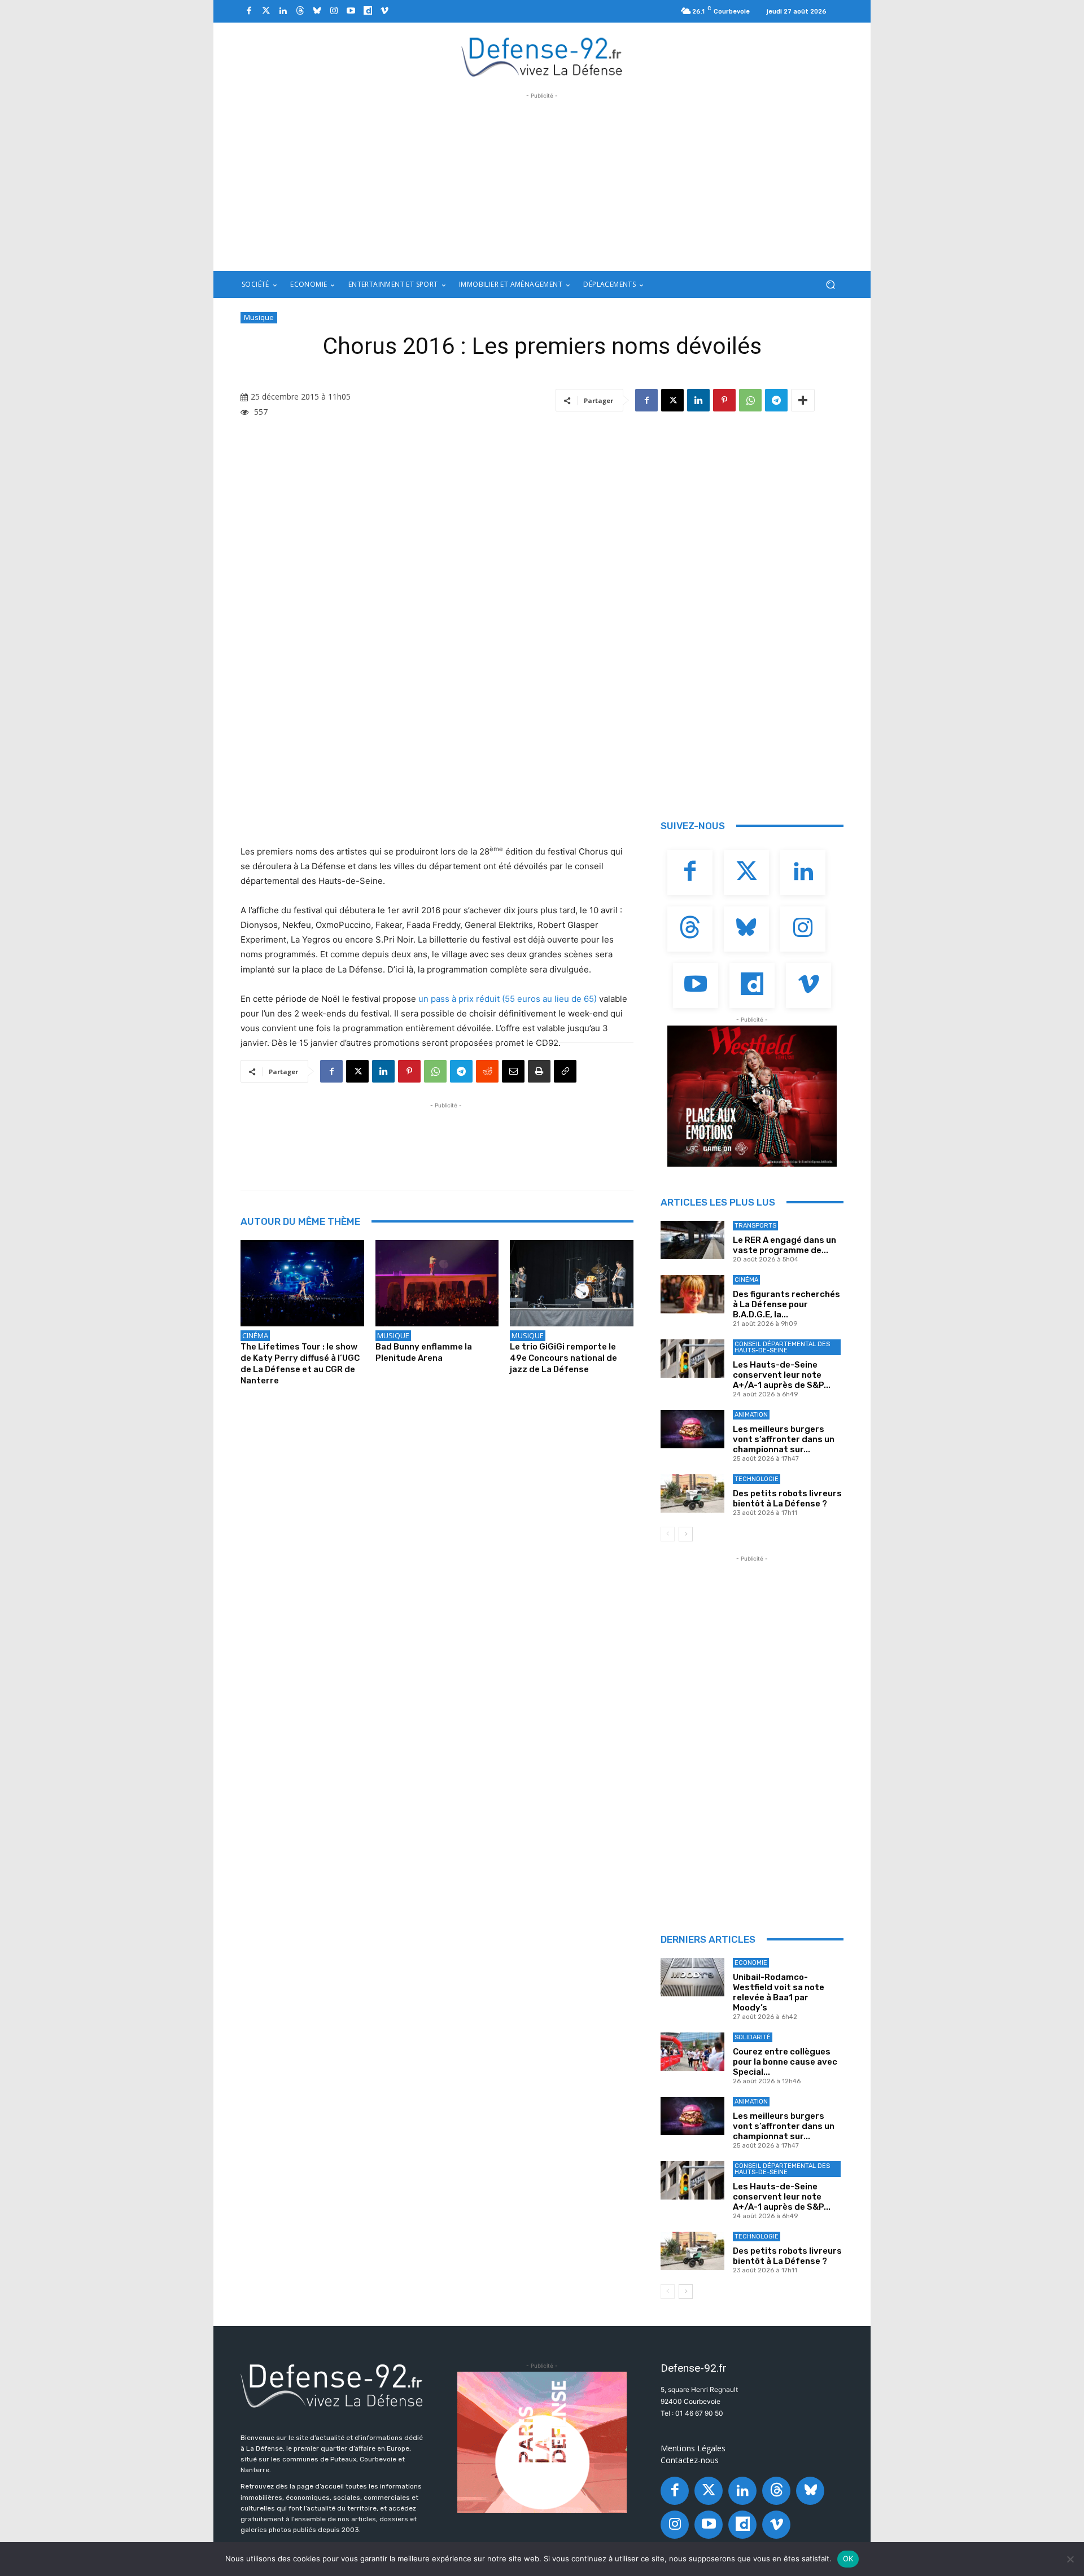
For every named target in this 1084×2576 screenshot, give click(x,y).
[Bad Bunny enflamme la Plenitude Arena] (437, 1283)
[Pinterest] (724, 400)
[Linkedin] (283, 11)
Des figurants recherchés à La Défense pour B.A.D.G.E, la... (786, 1304)
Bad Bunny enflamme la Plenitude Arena (424, 1352)
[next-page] (686, 1534)
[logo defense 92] (542, 56)
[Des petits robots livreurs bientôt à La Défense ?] (692, 1493)
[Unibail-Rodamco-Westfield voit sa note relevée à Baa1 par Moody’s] (692, 1977)
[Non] (1070, 2559)
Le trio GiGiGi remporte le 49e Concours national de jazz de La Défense (563, 1358)
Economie (751, 1963)
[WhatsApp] (750, 400)
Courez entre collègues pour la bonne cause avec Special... (785, 2062)
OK (848, 2559)
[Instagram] (334, 11)
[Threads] (300, 11)
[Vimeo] (384, 11)
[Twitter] (266, 11)
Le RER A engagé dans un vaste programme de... (784, 1245)
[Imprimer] (539, 1071)
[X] (672, 400)
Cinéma (255, 1335)
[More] (803, 400)
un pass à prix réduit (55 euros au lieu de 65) (508, 999)
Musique (259, 317)
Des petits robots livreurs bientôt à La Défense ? (787, 1499)
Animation (751, 1415)
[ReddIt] (487, 1071)
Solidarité (753, 2037)
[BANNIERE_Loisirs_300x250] (752, 1096)
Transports (755, 1226)
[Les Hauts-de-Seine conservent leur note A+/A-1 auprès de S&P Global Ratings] (692, 1359)
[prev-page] (668, 1534)
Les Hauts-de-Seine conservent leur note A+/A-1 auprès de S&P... (782, 1375)
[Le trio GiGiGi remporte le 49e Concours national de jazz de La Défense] (572, 1283)
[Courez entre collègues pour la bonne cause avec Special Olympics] (692, 2052)
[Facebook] (249, 11)
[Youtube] (351, 11)
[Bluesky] (317, 11)
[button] (830, 285)
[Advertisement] (542, 181)
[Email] (513, 1071)
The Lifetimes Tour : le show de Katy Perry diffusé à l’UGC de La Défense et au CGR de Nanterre (300, 1364)
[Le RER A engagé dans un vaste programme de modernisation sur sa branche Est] (692, 1240)
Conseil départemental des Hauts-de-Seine (782, 1347)
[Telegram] (776, 400)
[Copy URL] (565, 1071)
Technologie (757, 1479)
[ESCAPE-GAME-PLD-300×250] (542, 2442)
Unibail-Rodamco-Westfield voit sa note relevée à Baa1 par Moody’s (779, 1992)
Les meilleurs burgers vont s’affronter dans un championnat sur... (784, 1439)
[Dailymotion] (368, 11)
